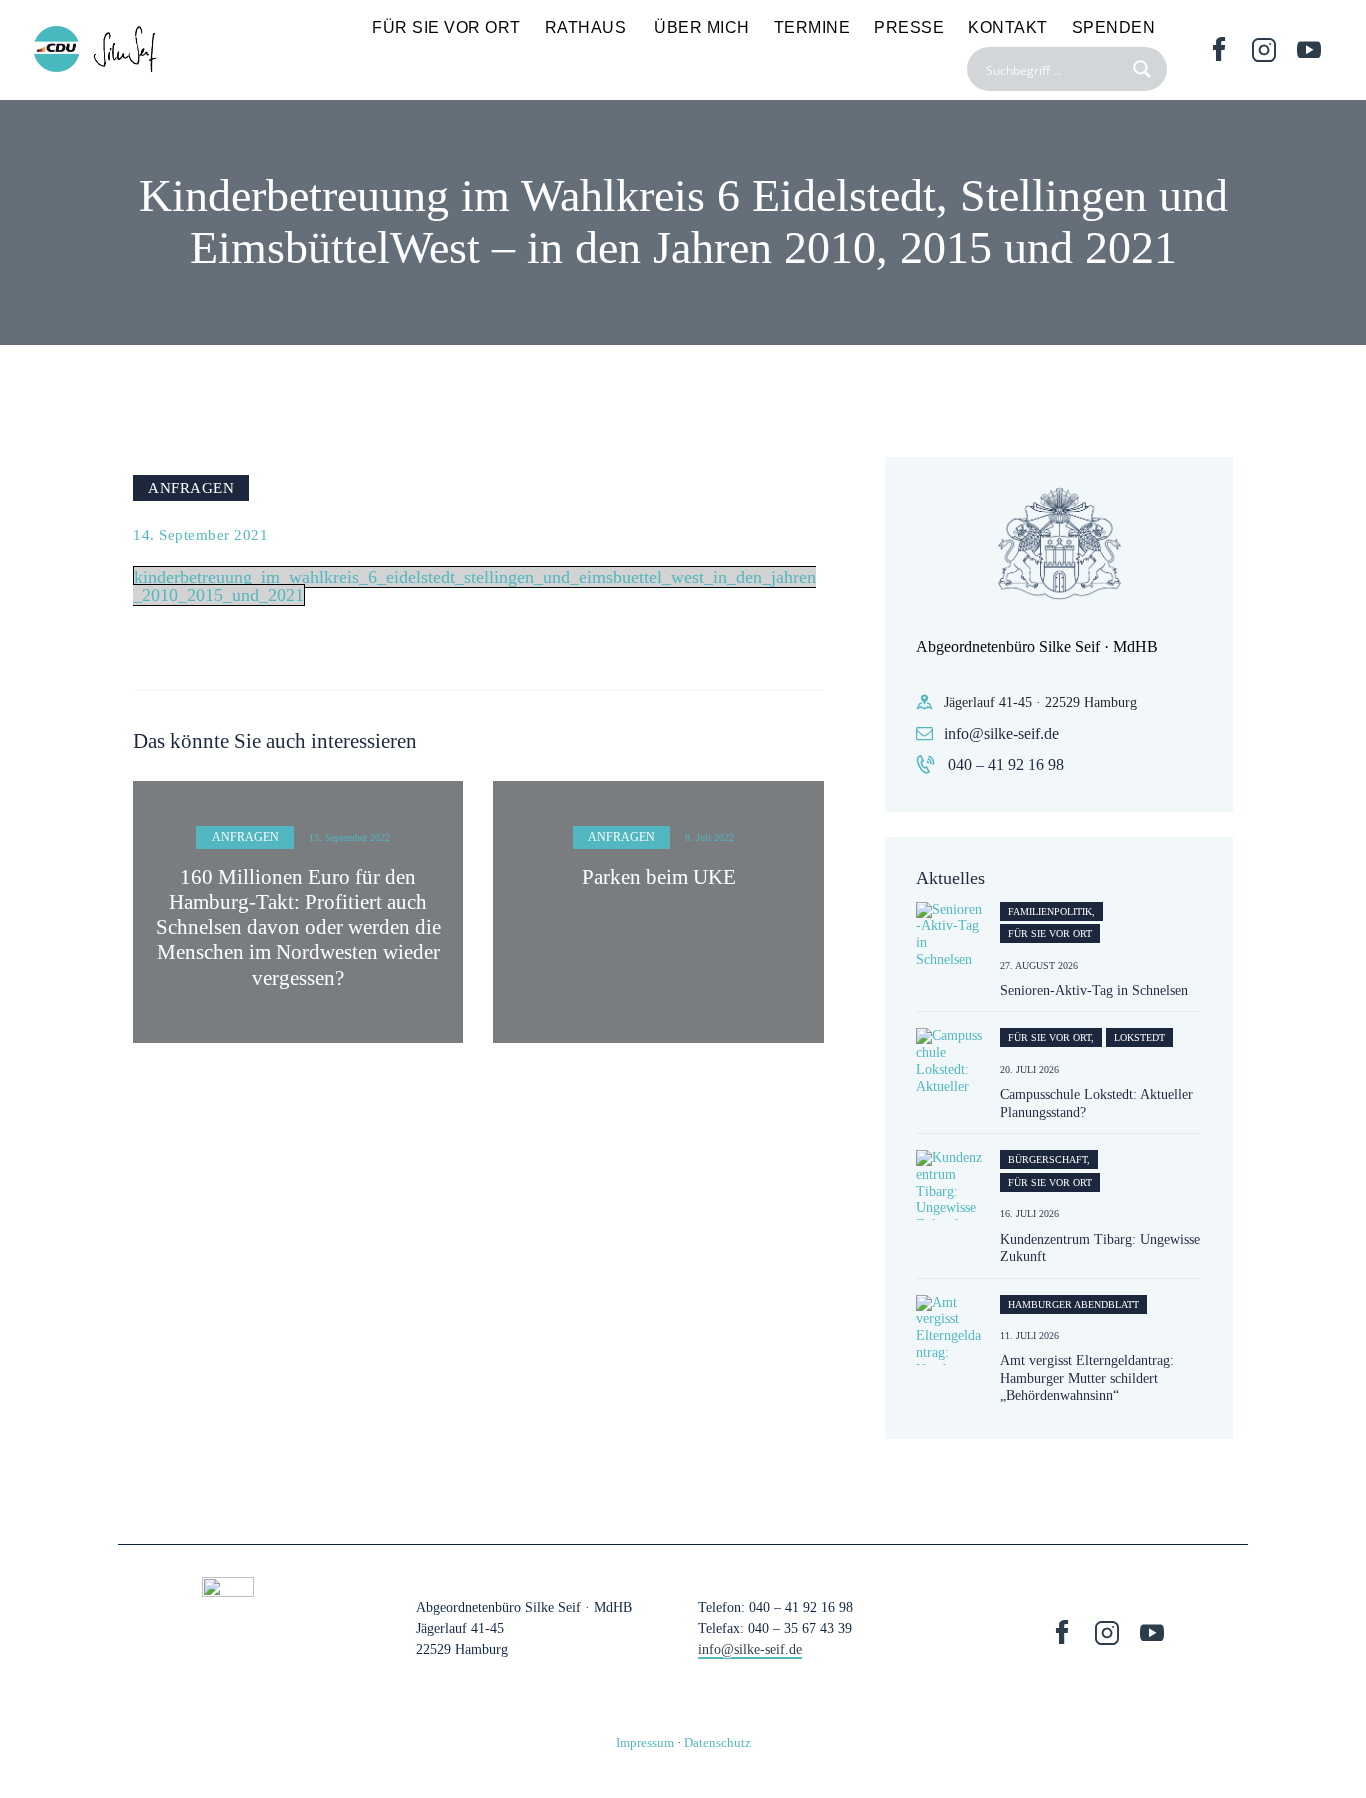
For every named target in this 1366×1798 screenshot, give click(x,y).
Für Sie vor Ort (1050, 933)
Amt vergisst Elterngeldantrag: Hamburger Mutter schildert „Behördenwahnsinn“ (1087, 1378)
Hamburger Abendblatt (1073, 1304)
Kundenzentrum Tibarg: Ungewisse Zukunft (1100, 1248)
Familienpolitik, (1051, 911)
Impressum (645, 1742)
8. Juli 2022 (709, 837)
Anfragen (191, 487)
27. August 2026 (1039, 965)
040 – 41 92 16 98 (1006, 764)
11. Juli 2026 (1029, 1335)
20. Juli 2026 (1029, 1069)
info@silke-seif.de (1001, 733)
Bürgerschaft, (1049, 1159)
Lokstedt (1139, 1037)
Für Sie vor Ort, (1051, 1037)
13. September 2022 (349, 837)
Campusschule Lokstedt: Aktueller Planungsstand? (1096, 1103)
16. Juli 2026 (1029, 1213)
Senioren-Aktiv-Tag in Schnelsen (1094, 990)
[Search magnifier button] (1145, 69)
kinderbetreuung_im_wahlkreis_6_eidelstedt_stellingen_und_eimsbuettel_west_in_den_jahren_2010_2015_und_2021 (474, 586)
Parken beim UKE (659, 877)
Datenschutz (717, 1742)
